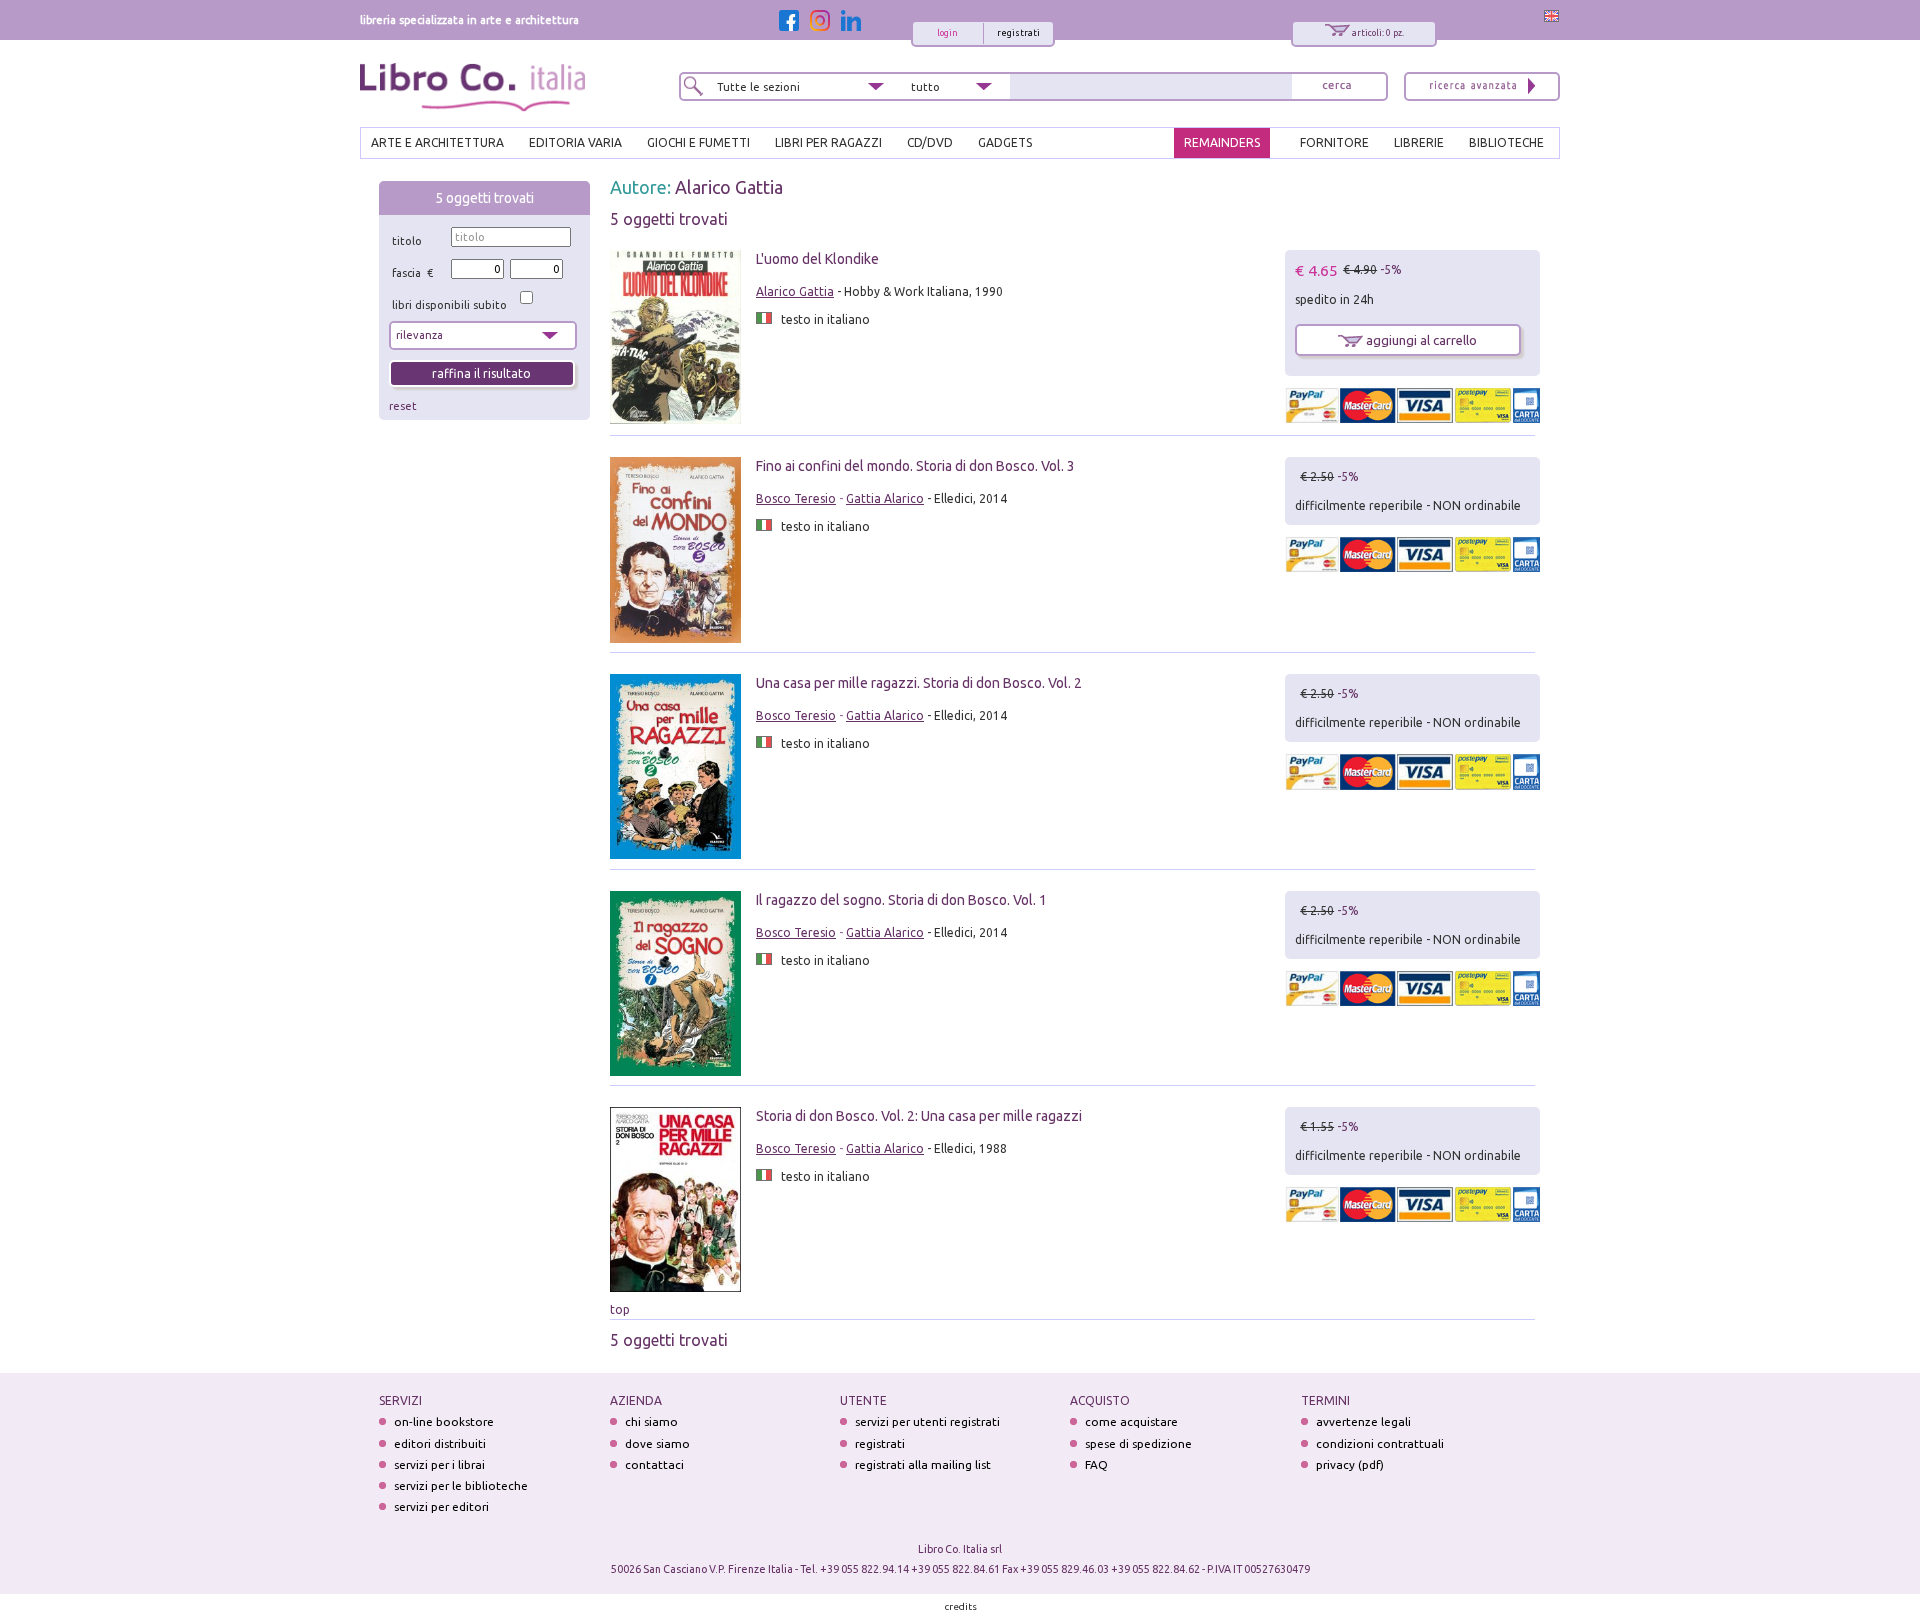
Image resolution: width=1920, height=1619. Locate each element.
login (947, 33)
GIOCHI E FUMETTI (698, 142)
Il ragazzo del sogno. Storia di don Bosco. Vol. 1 (901, 900)
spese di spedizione (1138, 1443)
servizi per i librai (439, 1464)
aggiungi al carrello (1420, 340)
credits (961, 1606)
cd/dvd (930, 142)
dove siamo (657, 1443)
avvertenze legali (1363, 1421)
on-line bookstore (444, 1421)
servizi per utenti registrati (927, 1421)
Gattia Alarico (885, 498)
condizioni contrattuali (1380, 1443)
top (620, 1309)
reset (403, 406)
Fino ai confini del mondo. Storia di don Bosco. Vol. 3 (915, 466)
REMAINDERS (1222, 142)
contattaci (654, 1464)
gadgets (1005, 142)
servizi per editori (441, 1506)
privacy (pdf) (1350, 1464)
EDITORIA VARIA (575, 142)
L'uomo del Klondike (817, 259)
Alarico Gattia (729, 187)
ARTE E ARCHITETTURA (437, 142)
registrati (1018, 33)
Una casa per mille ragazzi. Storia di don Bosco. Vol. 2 (919, 683)
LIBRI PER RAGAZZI (828, 142)
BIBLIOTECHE (1506, 142)
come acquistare (1131, 1421)
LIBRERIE (1419, 142)
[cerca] (1337, 86)
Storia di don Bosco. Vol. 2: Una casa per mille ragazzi (919, 1116)
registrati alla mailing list (923, 1464)
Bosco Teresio (796, 498)
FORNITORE (1334, 142)
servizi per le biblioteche (461, 1485)
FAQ (1096, 1464)
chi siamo (651, 1421)
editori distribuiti (440, 1443)
